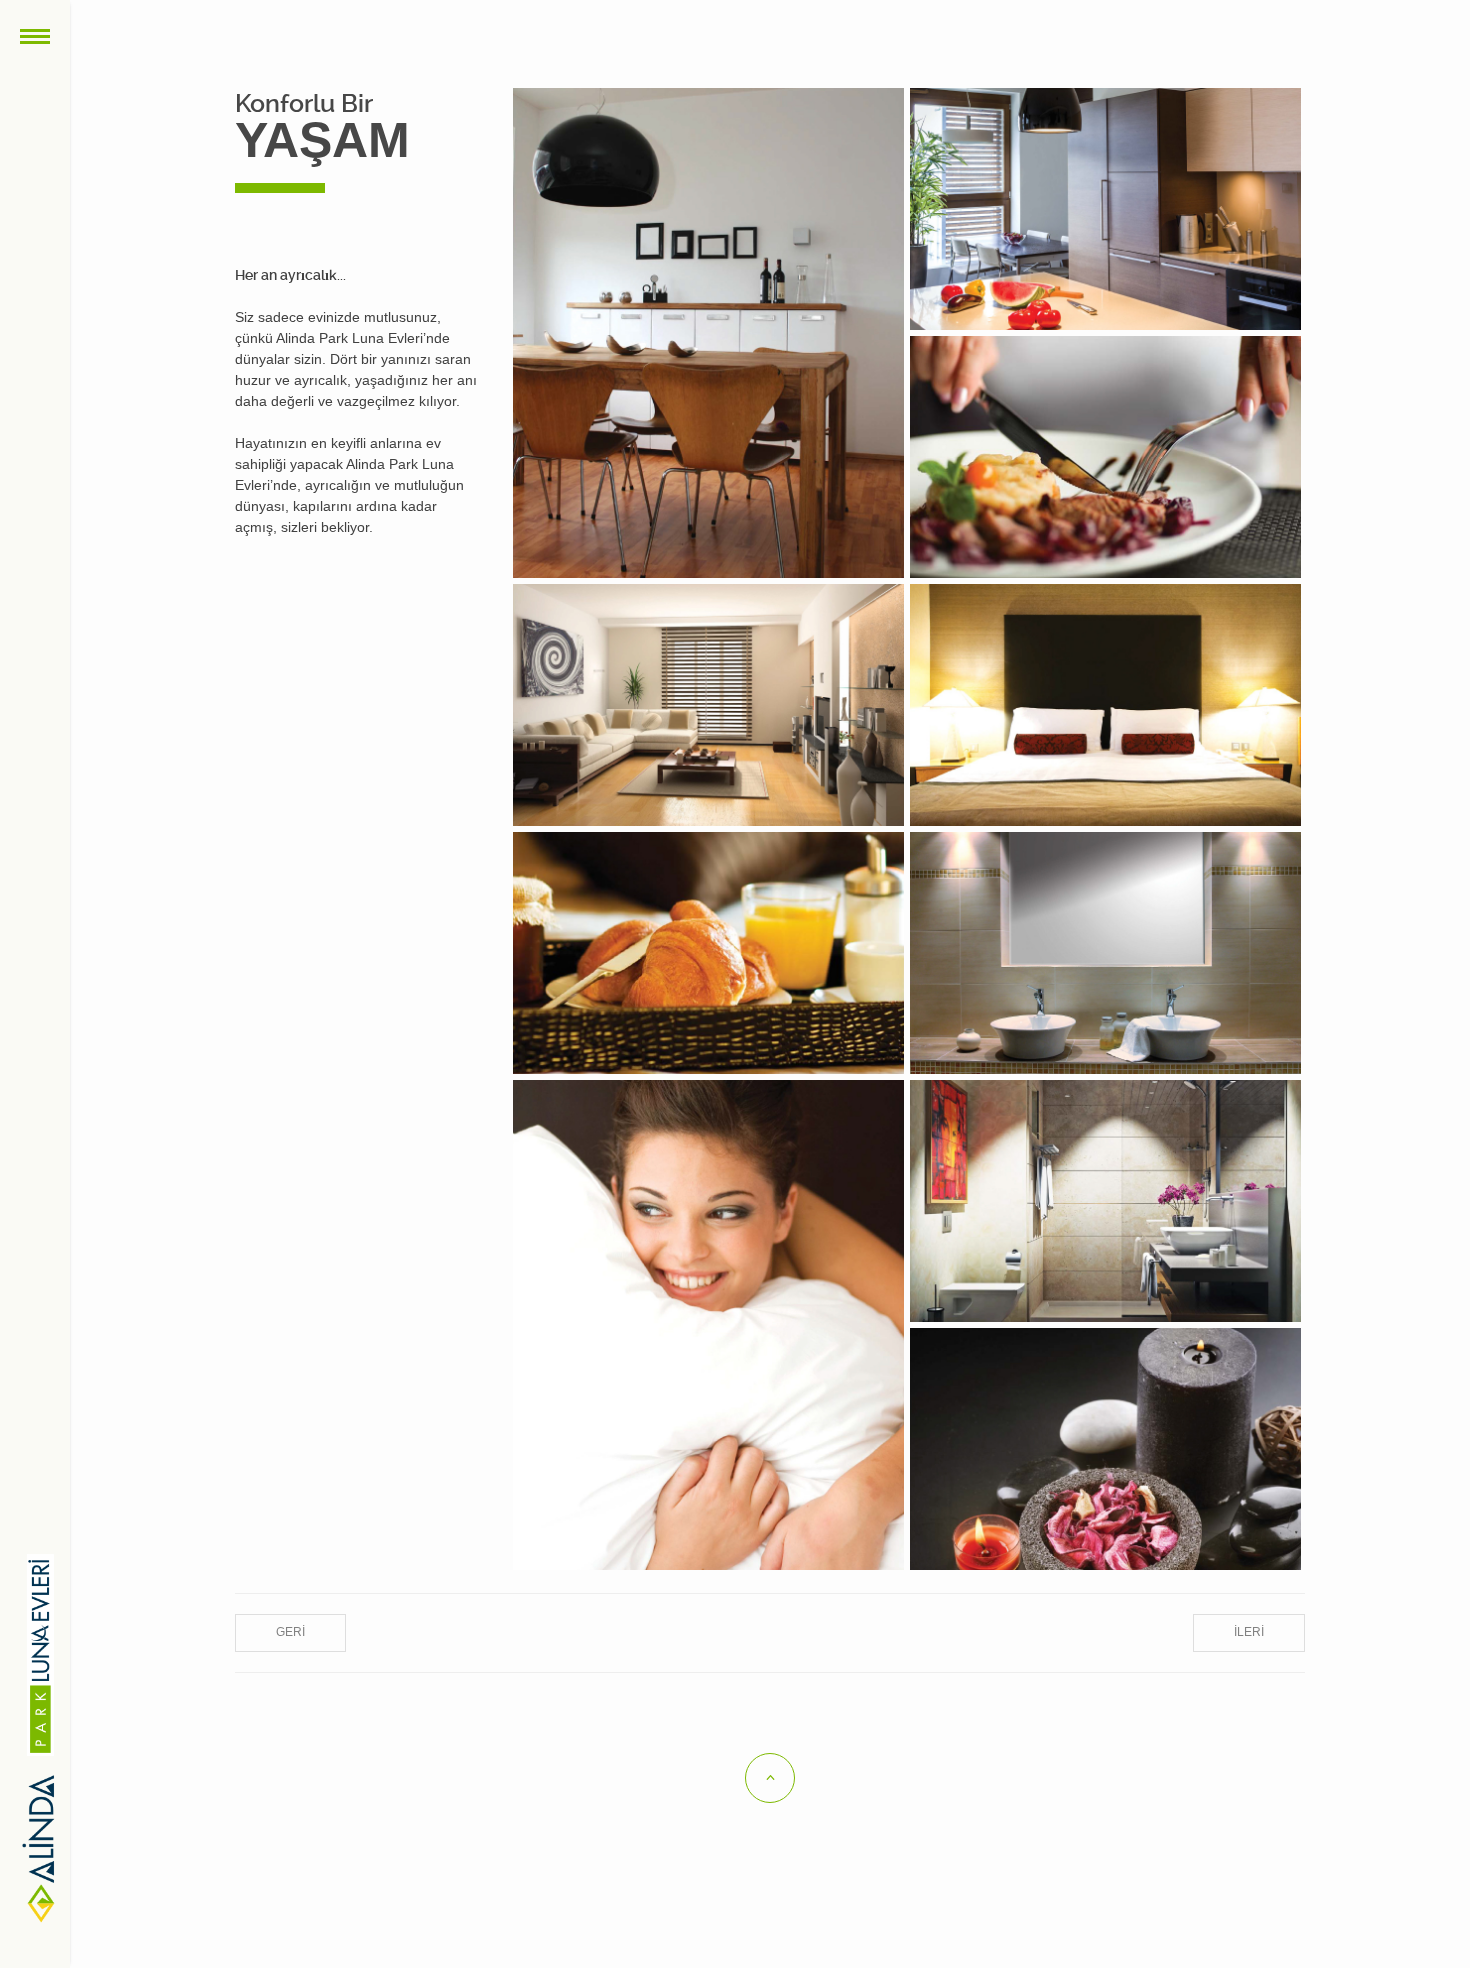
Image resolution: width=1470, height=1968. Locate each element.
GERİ (290, 1632)
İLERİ (1249, 1632)
